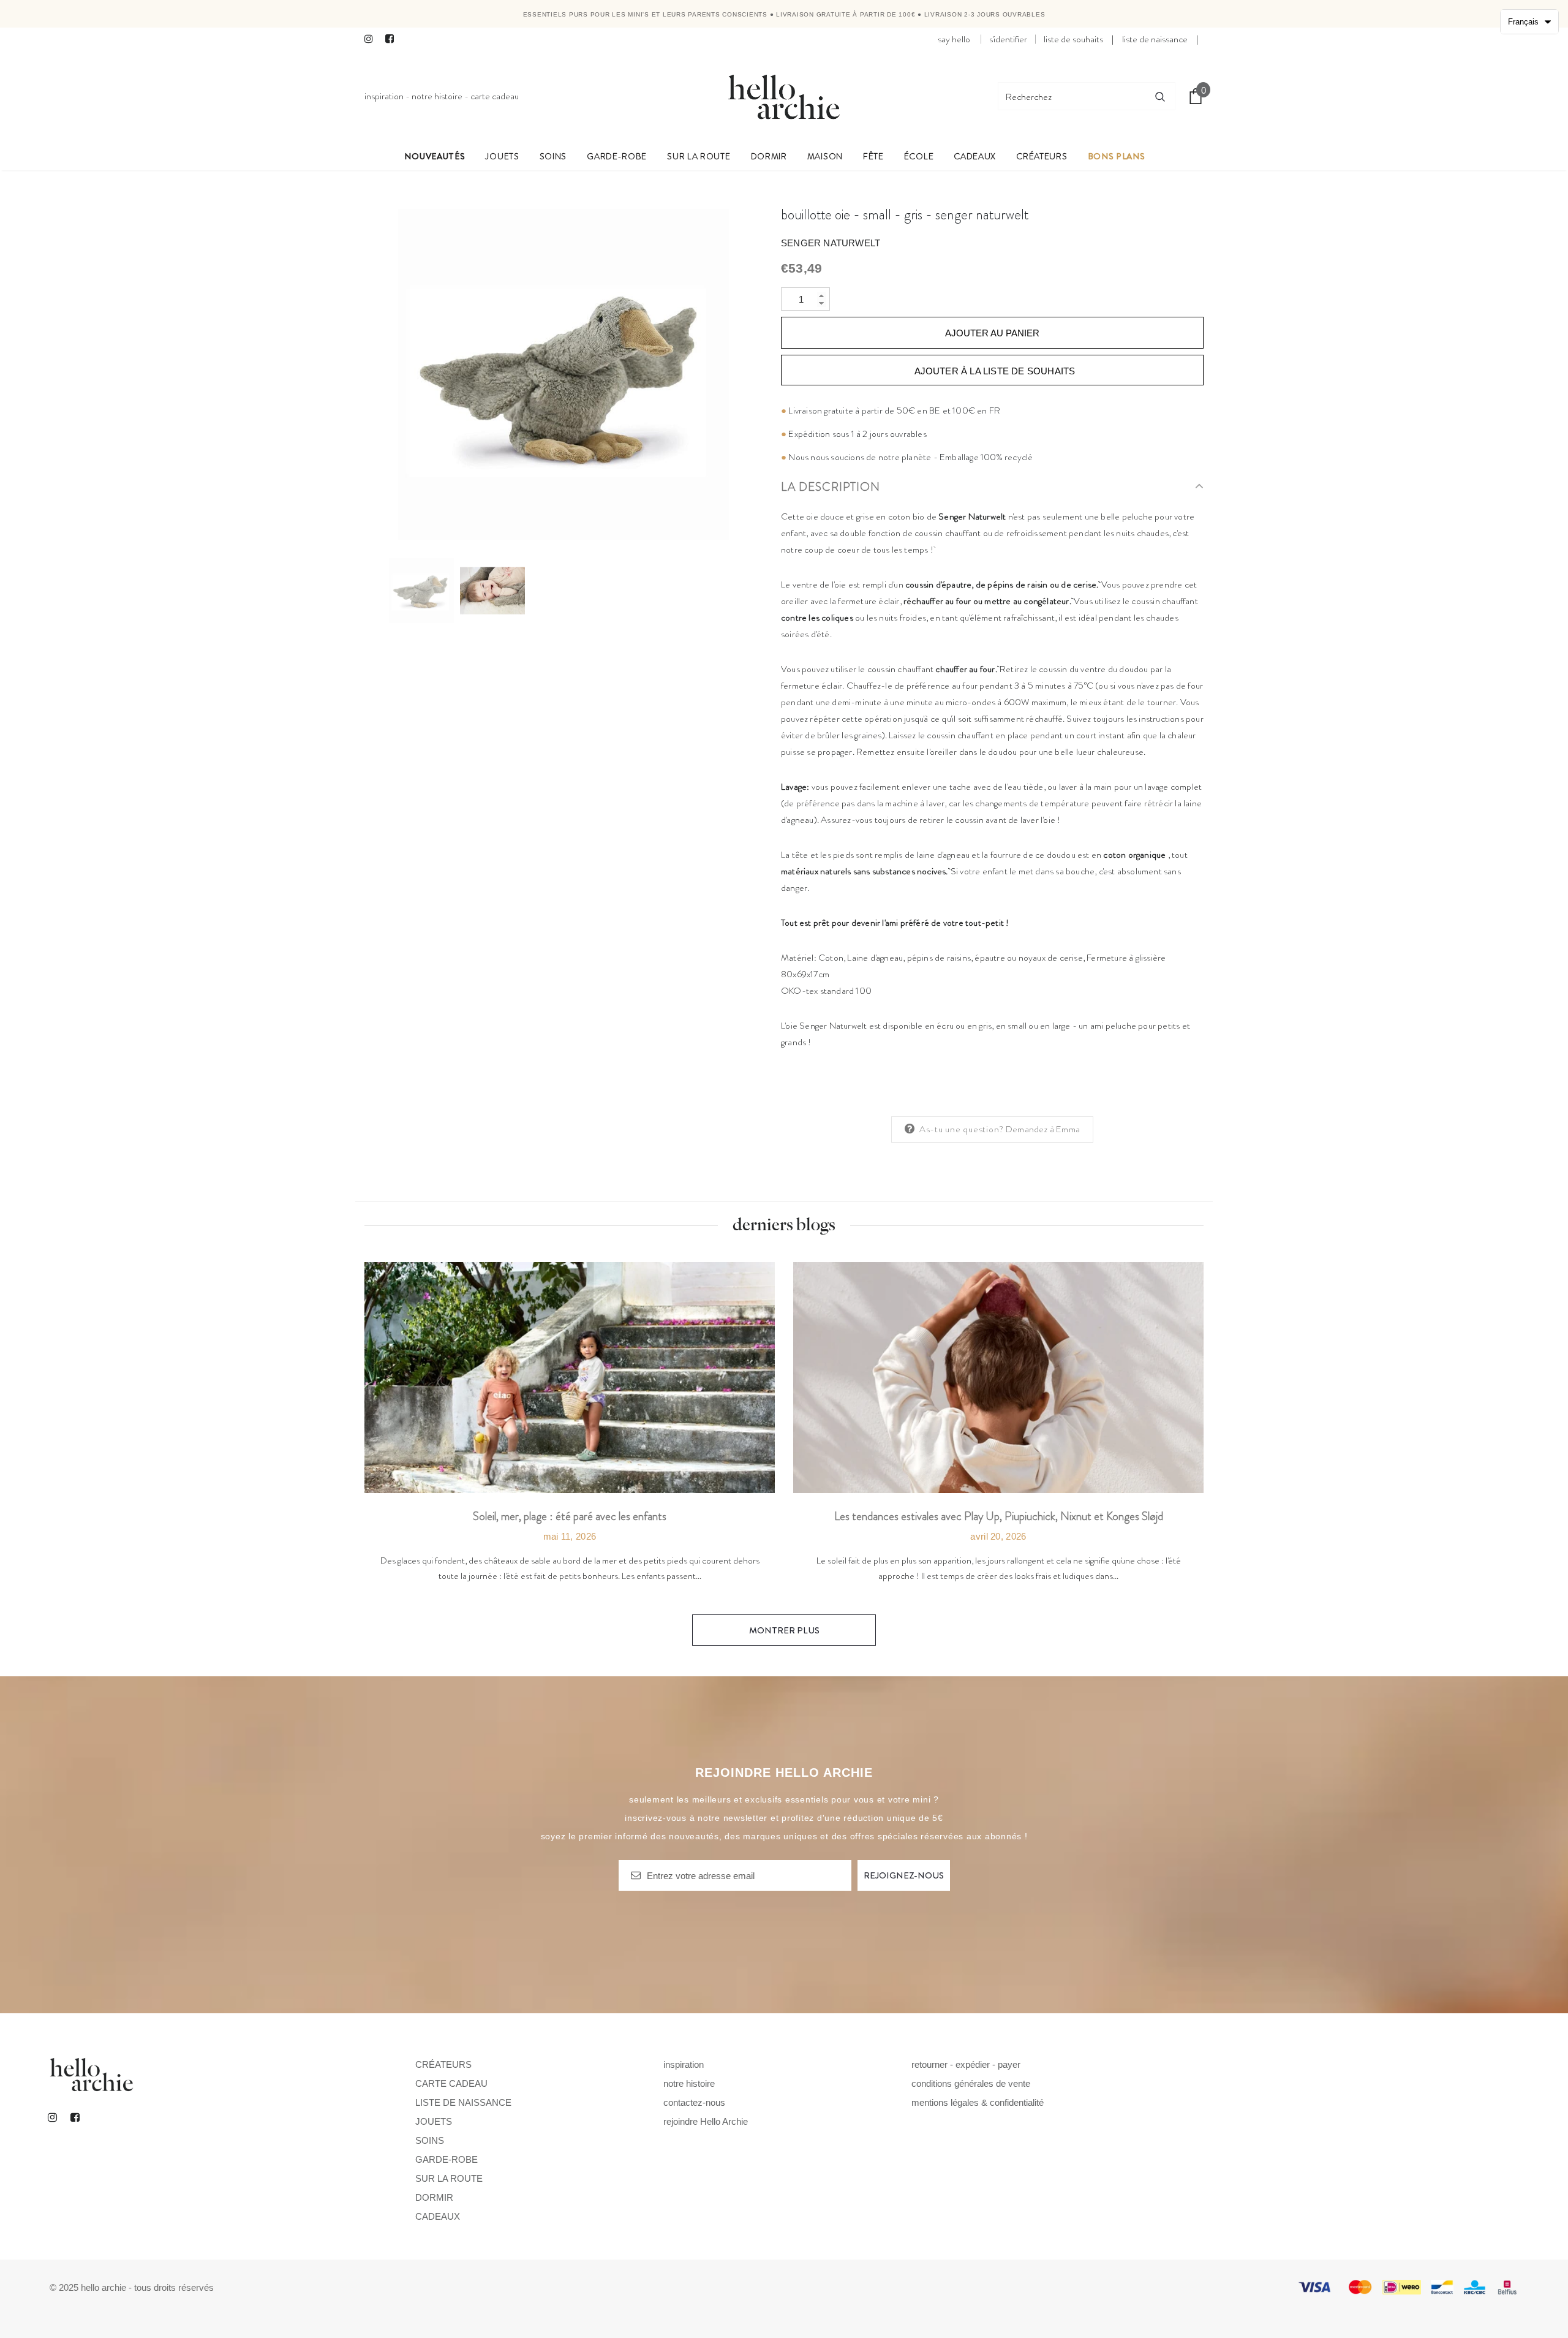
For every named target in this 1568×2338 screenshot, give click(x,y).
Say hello (954, 39)
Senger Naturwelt (831, 243)
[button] (1529, 22)
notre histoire (437, 96)
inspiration (384, 96)
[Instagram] (372, 40)
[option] (563, 374)
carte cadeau (495, 96)
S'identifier (1008, 39)
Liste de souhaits (1073, 39)
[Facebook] (393, 40)
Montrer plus (784, 1630)
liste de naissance (1155, 39)
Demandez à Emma (1043, 1129)
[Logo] (784, 96)
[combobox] (1072, 96)
